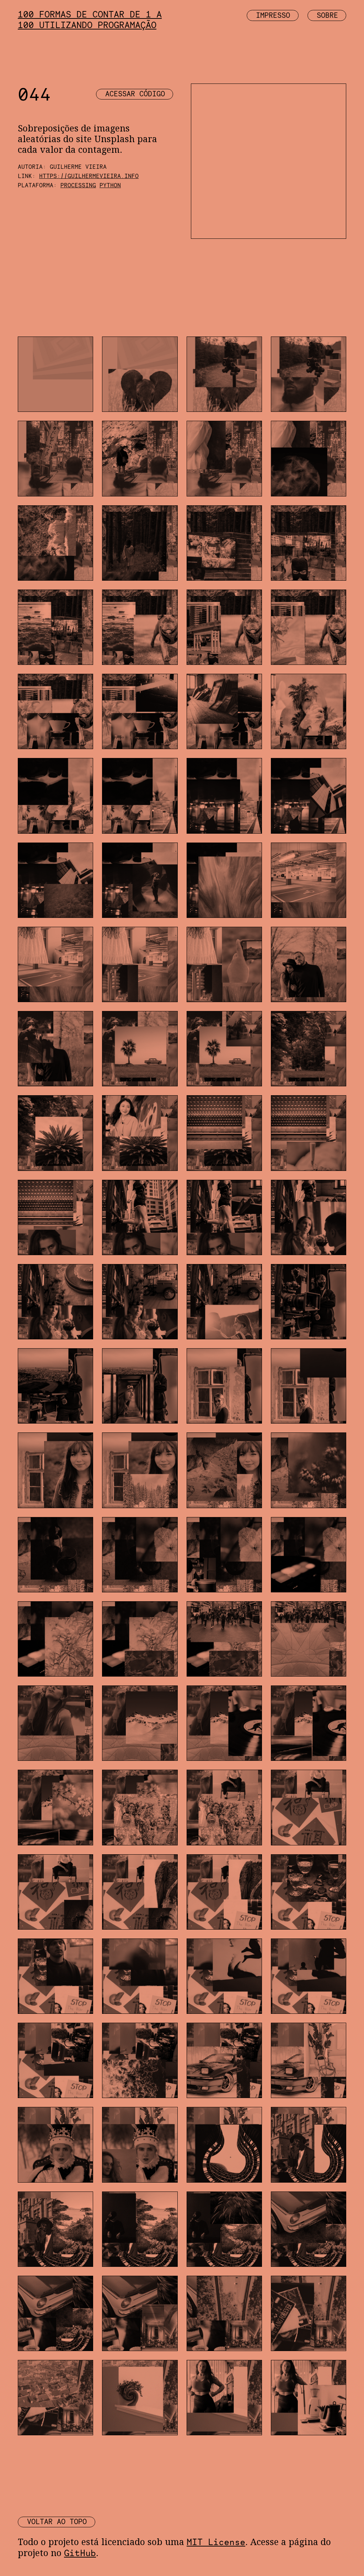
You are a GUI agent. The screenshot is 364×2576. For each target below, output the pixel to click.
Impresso (273, 15)
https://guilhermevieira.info (89, 176)
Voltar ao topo (57, 2522)
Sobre (327, 15)
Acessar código (135, 94)
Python (110, 185)
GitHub (80, 2553)
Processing (78, 185)
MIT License (216, 2542)
